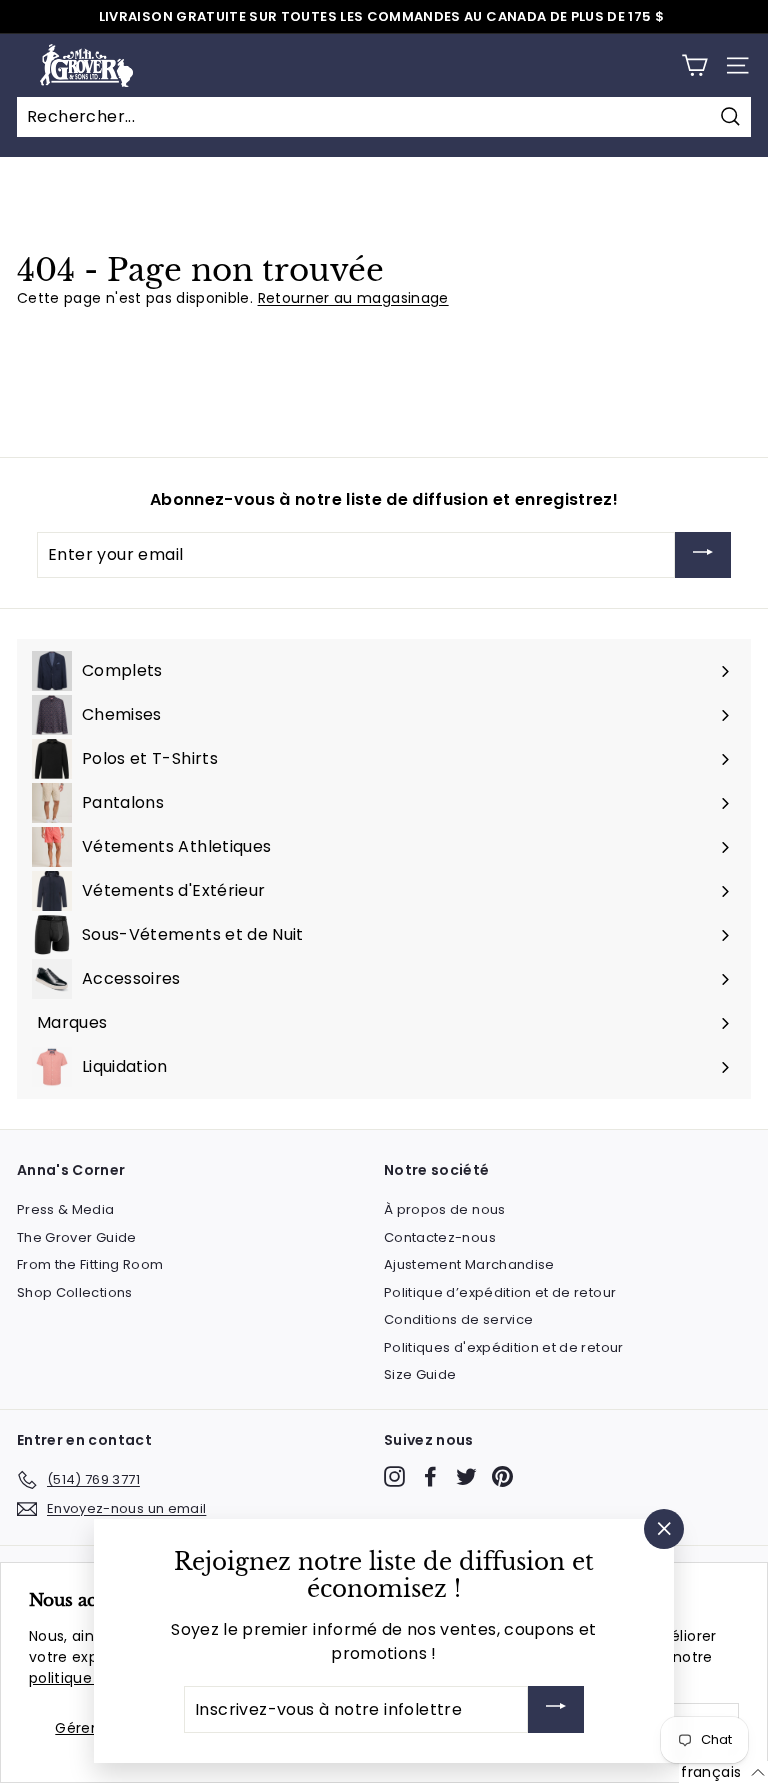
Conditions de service (458, 1319)
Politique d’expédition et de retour (500, 1292)
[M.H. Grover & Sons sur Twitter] (466, 1476)
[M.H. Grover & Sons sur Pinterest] (502, 1476)
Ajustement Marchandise (469, 1264)
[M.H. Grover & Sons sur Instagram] (394, 1476)
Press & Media (66, 1209)
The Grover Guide (77, 1237)
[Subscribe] (703, 555)
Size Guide (420, 1374)
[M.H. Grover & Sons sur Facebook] (430, 1476)
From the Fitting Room (90, 1264)
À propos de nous (445, 1209)
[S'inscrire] (556, 1709)
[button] (723, 1772)
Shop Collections (75, 1292)
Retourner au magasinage (353, 298)
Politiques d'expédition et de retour (504, 1347)
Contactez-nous (440, 1237)
